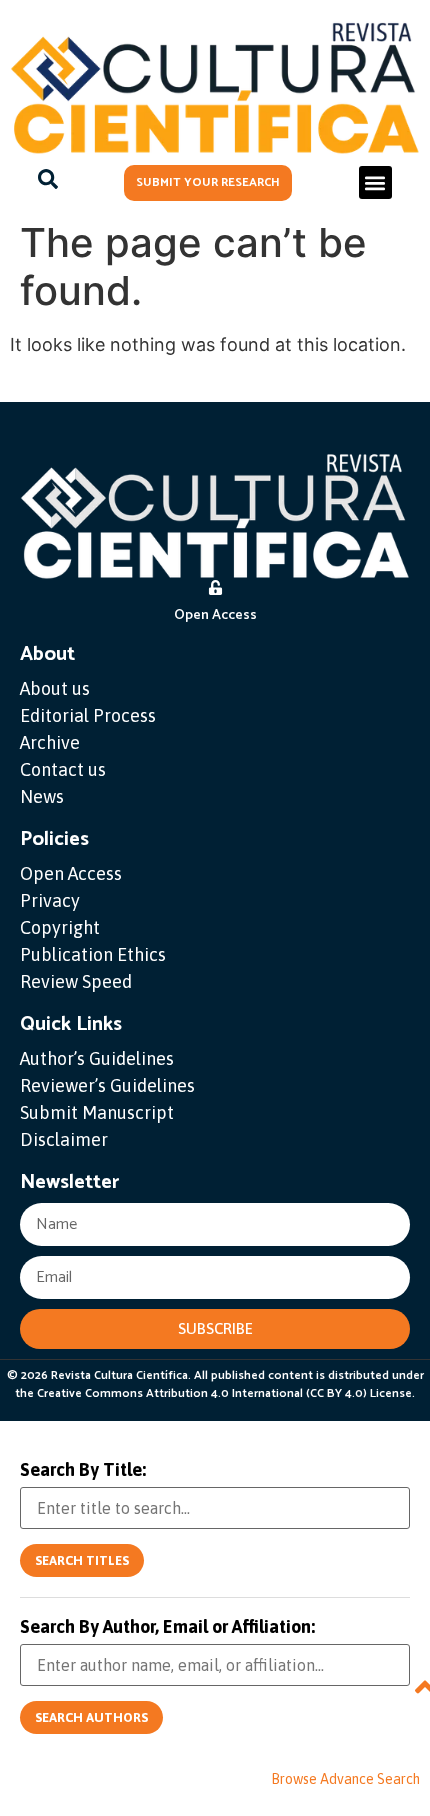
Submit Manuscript (97, 1112)
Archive (50, 742)
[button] (375, 182)
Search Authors (91, 1717)
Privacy (50, 900)
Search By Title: (83, 1470)
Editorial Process (88, 715)
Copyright (60, 927)
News (42, 796)
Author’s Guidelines (97, 1058)
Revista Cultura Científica (119, 1375)
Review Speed (76, 981)
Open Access (71, 873)
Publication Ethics (93, 954)
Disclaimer (64, 1139)
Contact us (63, 769)
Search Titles (82, 1560)
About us (55, 688)
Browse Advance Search (345, 1779)
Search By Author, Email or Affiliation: (167, 1627)
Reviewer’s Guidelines (107, 1085)
